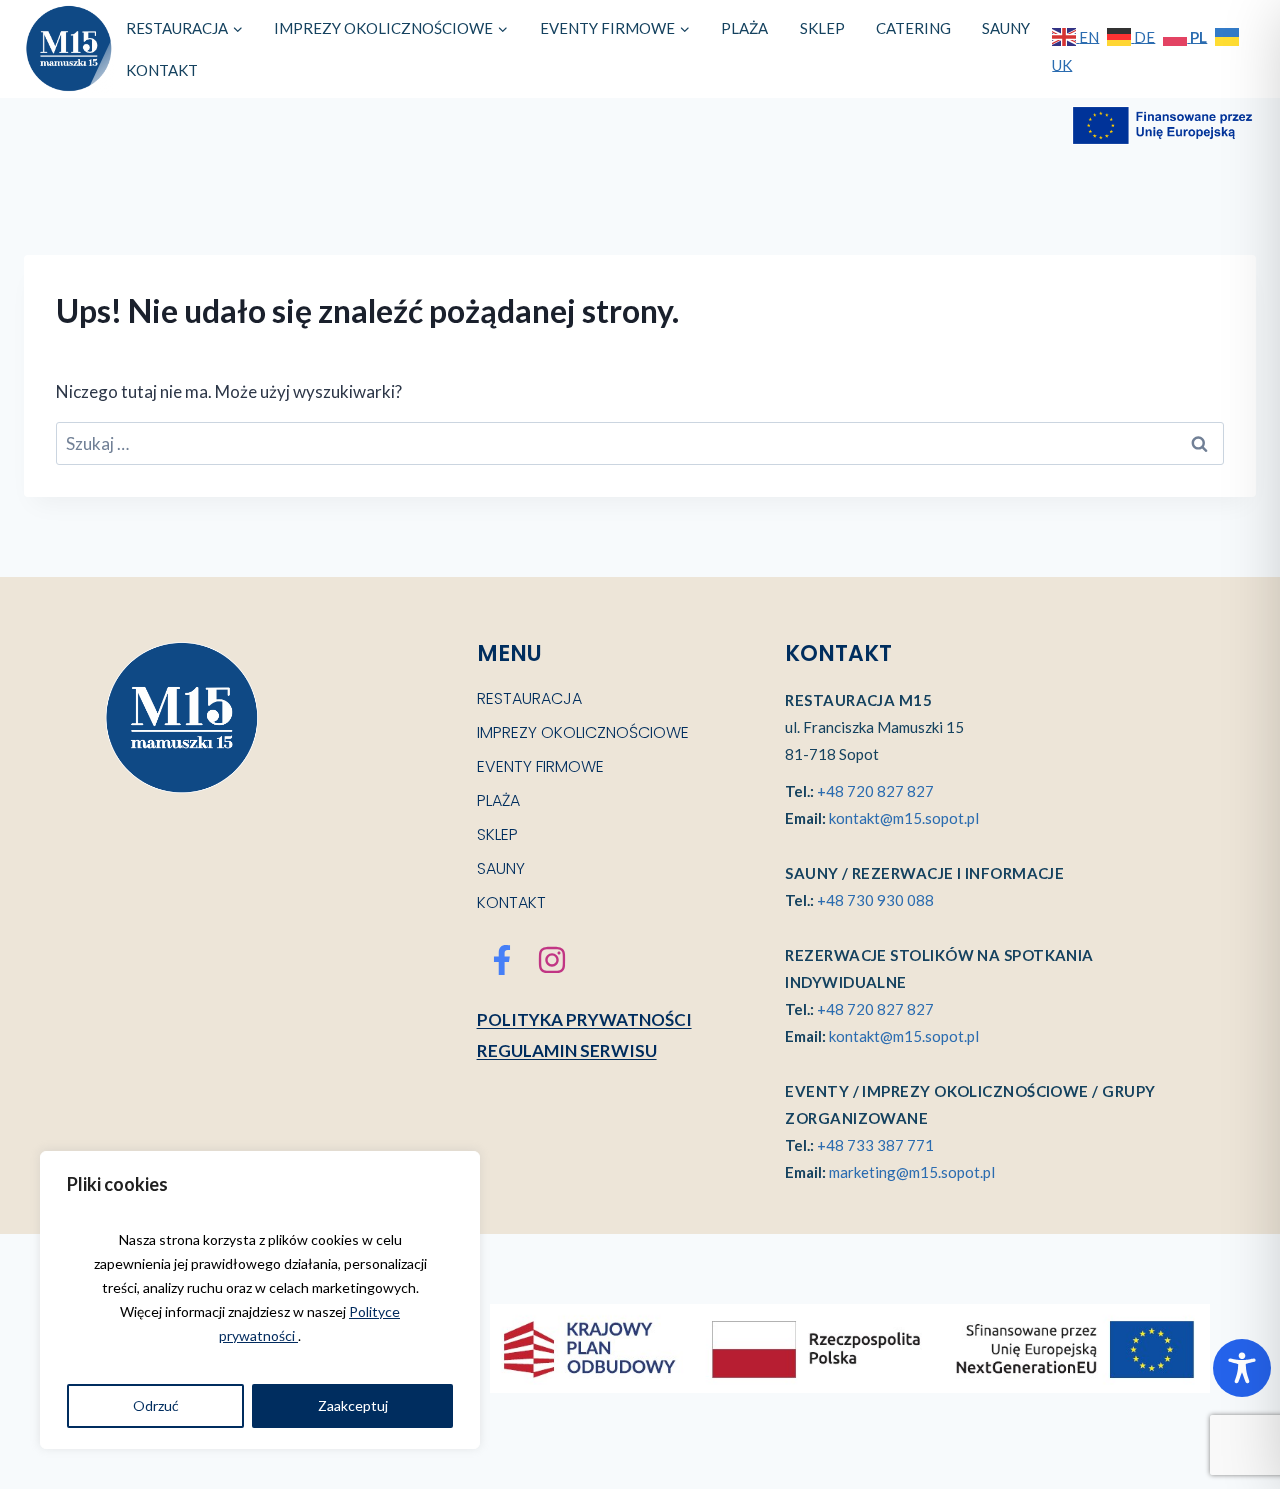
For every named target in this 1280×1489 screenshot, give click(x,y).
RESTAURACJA (529, 698)
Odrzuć (156, 1405)
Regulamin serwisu (567, 1050)
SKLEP (822, 28)
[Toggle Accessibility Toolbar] (1242, 1368)
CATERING (913, 28)
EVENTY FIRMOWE (540, 766)
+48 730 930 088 (875, 900)
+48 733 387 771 (875, 1145)
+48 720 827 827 (875, 791)
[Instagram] (552, 960)
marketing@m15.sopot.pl (912, 1172)
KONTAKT (162, 70)
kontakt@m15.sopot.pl (904, 818)
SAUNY (1006, 28)
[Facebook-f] (502, 960)
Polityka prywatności (584, 1019)
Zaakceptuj (353, 1405)
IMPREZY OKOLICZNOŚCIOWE (583, 732)
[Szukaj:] (640, 443)
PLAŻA (744, 28)
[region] (260, 1300)
